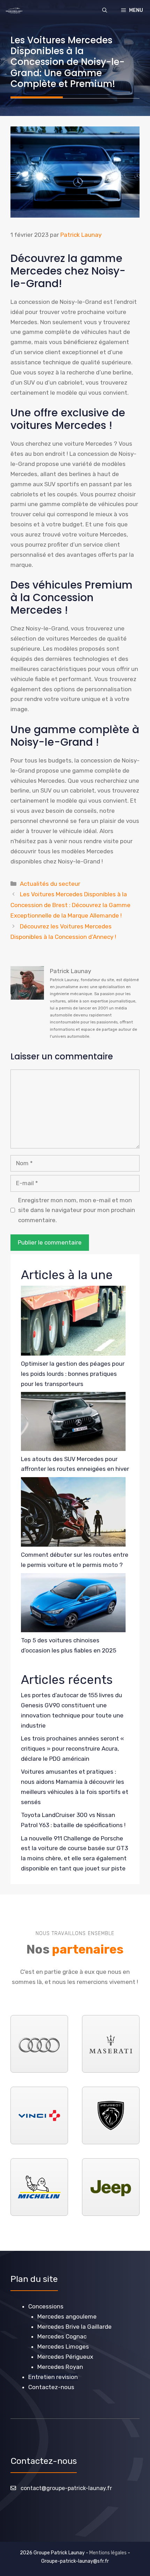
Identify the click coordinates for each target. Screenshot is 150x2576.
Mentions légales (108, 2553)
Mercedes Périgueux (65, 2357)
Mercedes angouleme (67, 2316)
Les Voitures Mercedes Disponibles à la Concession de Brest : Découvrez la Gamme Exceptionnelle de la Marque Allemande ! (70, 905)
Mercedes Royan (60, 2367)
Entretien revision (53, 2377)
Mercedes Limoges (63, 2347)
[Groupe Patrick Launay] (14, 10)
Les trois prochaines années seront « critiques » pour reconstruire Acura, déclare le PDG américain (72, 1749)
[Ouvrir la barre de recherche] (105, 10)
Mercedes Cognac (62, 2336)
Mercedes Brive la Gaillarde (74, 2327)
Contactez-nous (51, 2387)
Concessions (46, 2306)
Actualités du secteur (50, 884)
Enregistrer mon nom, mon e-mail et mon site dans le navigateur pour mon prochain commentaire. (77, 1210)
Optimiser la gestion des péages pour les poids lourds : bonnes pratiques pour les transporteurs (73, 1374)
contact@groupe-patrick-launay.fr (66, 2488)
